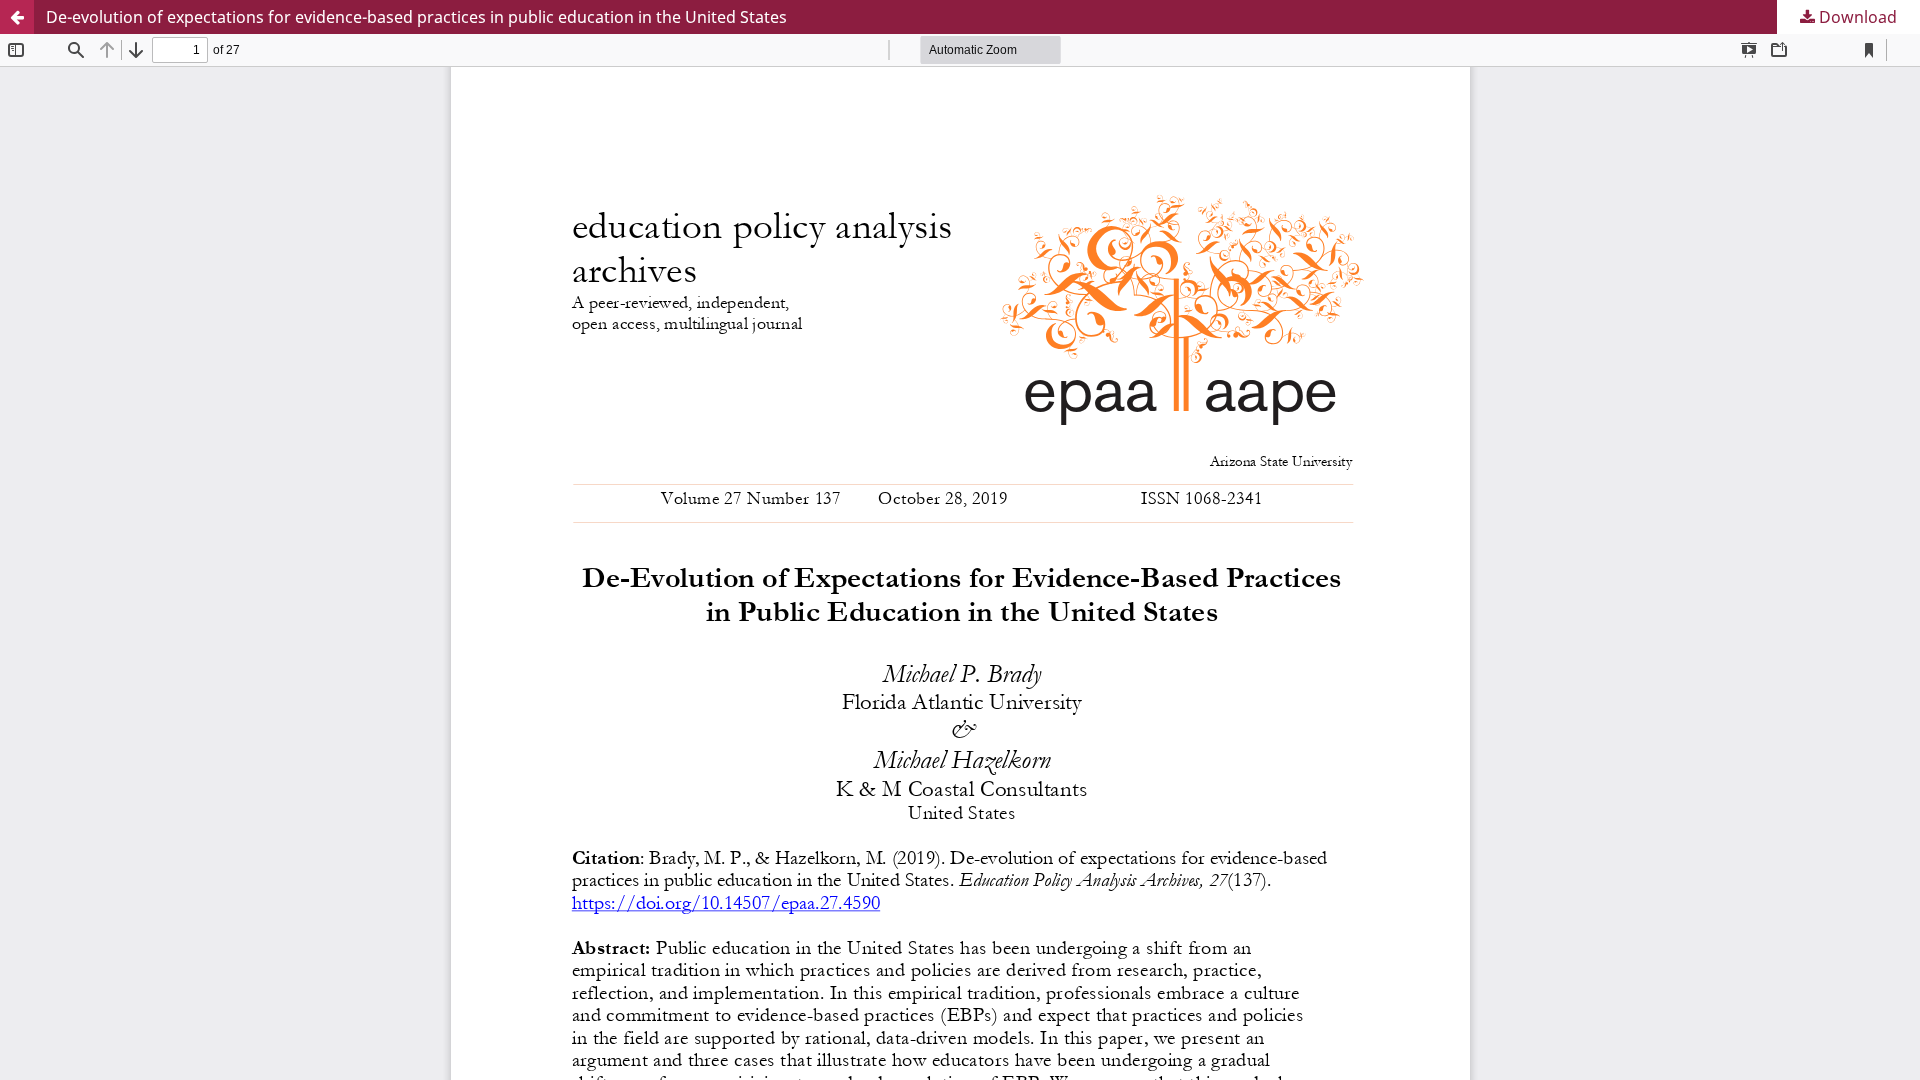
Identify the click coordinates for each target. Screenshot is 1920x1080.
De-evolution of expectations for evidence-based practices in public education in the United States (416, 17)
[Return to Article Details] (17, 17)
